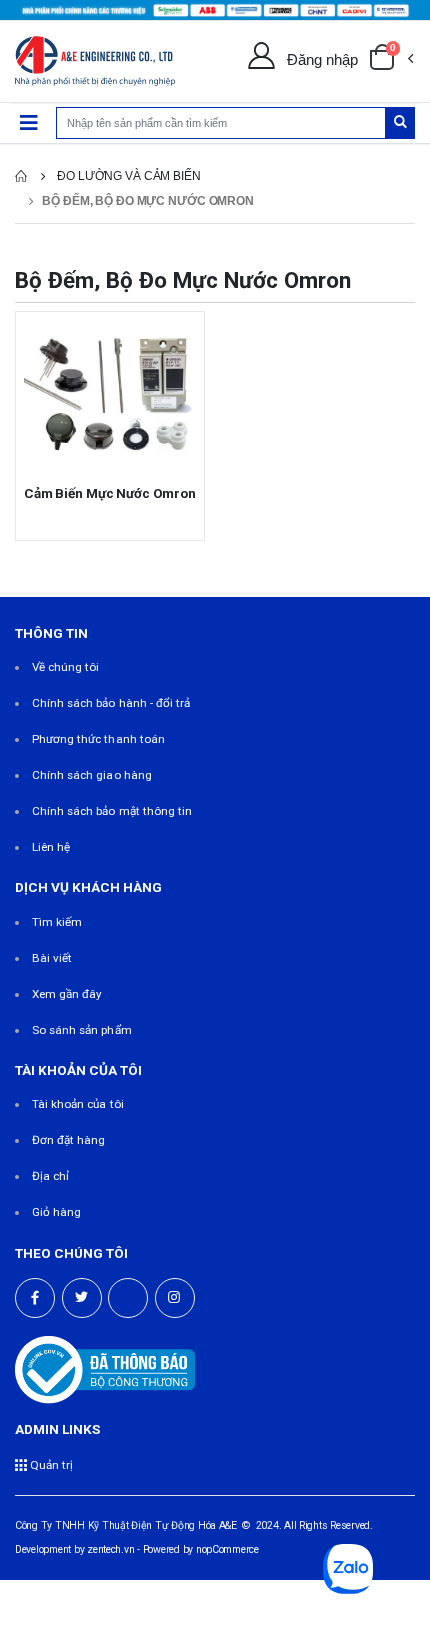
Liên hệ (51, 847)
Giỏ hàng (56, 1212)
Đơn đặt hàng (69, 1140)
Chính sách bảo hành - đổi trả (111, 703)
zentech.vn (110, 1549)
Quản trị (50, 1465)
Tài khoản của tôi (78, 1104)
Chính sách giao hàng (92, 775)
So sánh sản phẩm (82, 1030)
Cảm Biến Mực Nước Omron (110, 493)
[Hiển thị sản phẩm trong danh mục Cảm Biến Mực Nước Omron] (110, 395)
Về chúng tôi (66, 667)
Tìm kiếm (57, 922)
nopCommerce (227, 1549)
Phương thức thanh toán (98, 739)
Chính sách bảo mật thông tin (112, 811)
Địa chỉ (50, 1176)
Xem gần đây (67, 994)
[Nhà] (21, 176)
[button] (391, 61)
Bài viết (52, 958)
